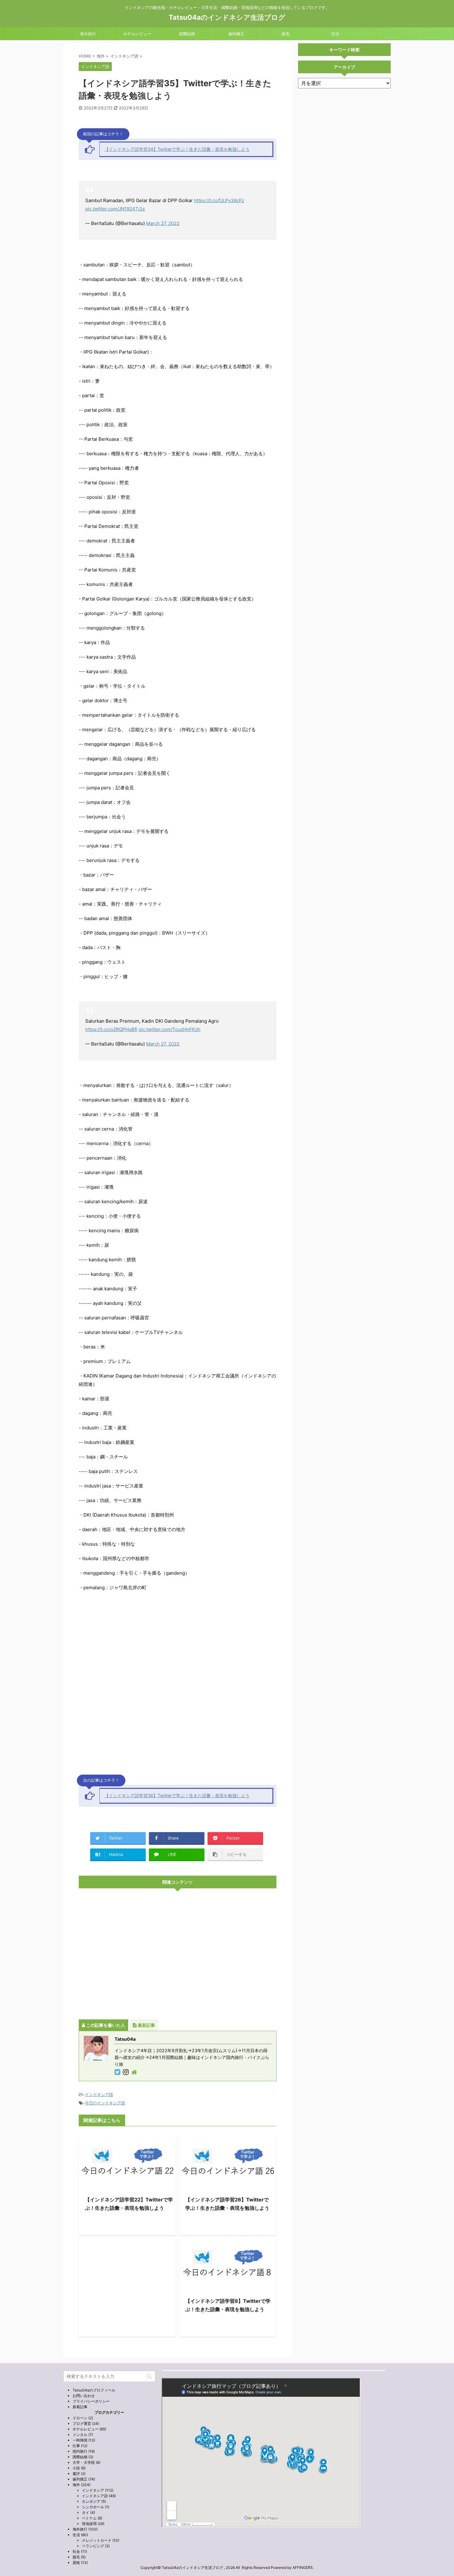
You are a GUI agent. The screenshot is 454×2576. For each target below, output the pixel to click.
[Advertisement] (178, 1954)
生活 (335, 34)
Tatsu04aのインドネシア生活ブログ (227, 17)
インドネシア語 (99, 2094)
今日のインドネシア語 (105, 2103)
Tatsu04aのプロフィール (94, 2390)
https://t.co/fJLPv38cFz (219, 200)
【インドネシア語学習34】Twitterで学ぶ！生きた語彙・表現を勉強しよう (177, 149)
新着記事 (80, 2407)
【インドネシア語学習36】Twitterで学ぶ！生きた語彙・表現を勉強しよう (177, 1795)
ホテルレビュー (137, 34)
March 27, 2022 (163, 223)
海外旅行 (88, 34)
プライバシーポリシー (91, 2401)
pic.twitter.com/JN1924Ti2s (115, 209)
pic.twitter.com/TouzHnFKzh (170, 1029)
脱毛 (286, 34)
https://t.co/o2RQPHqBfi (111, 1029)
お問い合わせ (84, 2396)
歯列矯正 (236, 34)
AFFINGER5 (303, 2568)
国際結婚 (187, 34)
